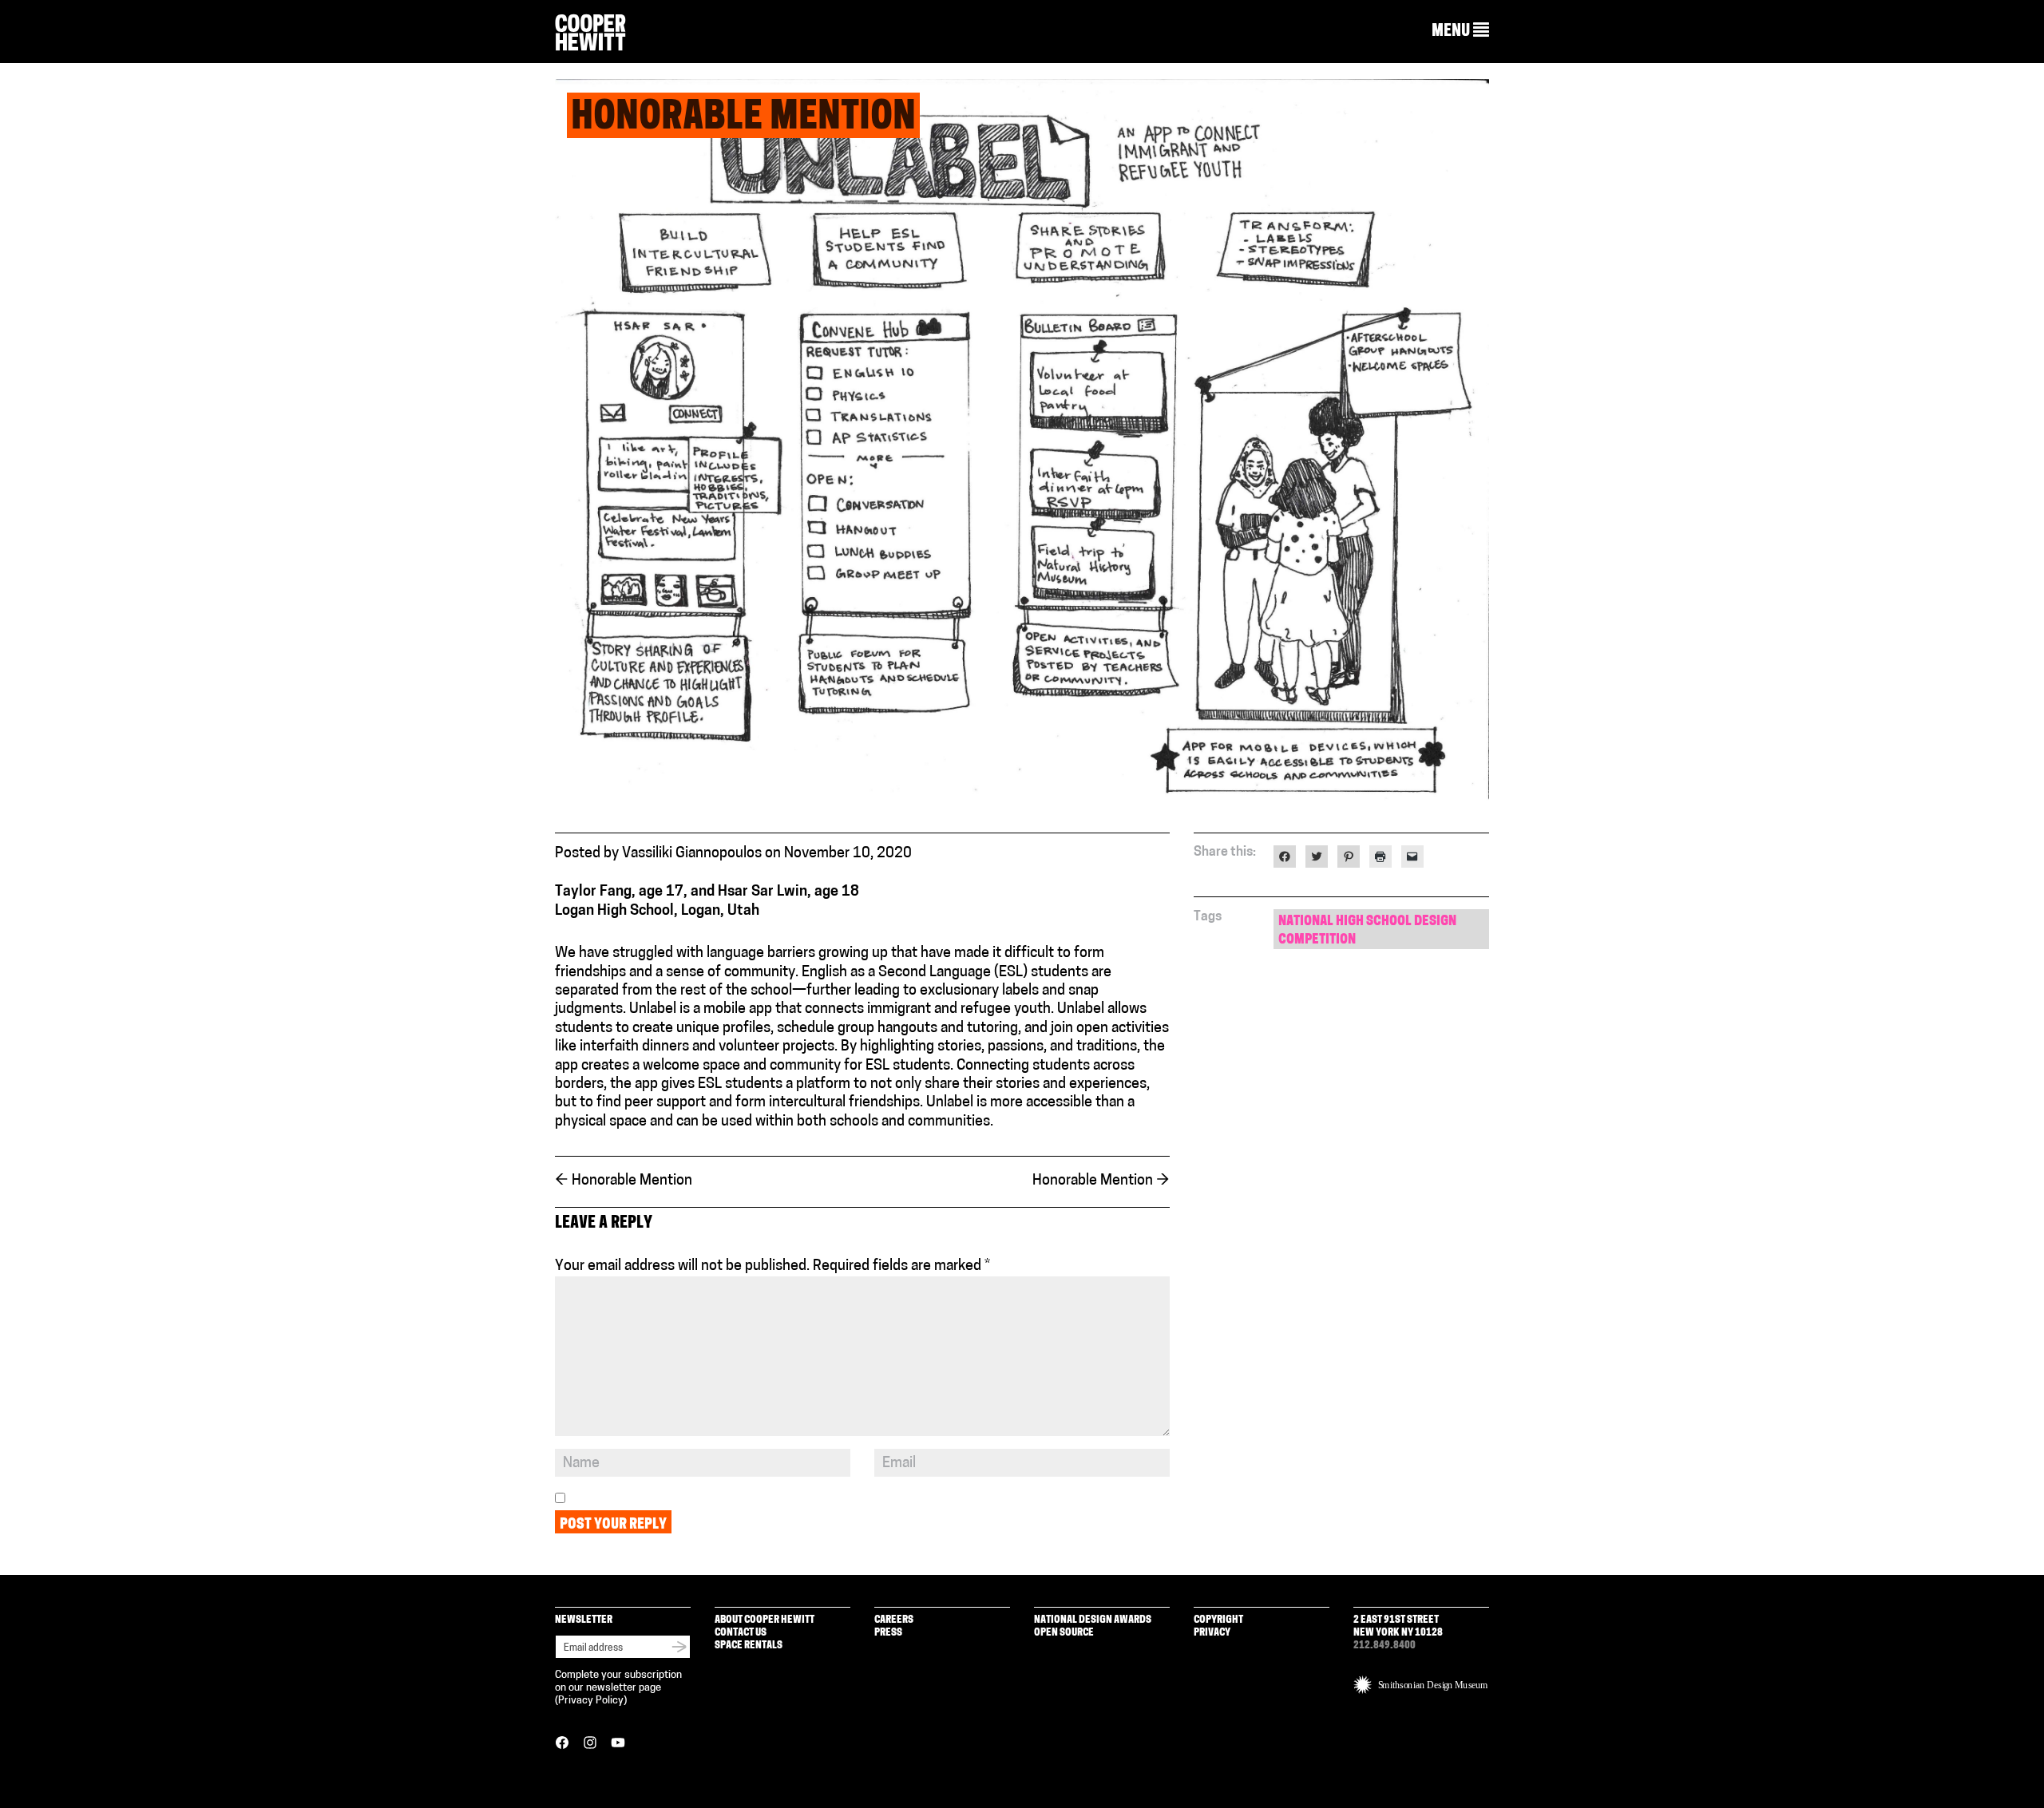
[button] (1460, 31)
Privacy (1212, 1633)
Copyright (1218, 1620)
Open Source (1064, 1633)
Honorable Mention (624, 1181)
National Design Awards (1093, 1620)
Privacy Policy (591, 1701)
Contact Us (741, 1633)
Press (888, 1633)
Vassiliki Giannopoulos (692, 854)
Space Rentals (749, 1646)
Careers (894, 1620)
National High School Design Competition (1367, 931)
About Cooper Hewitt (765, 1620)
